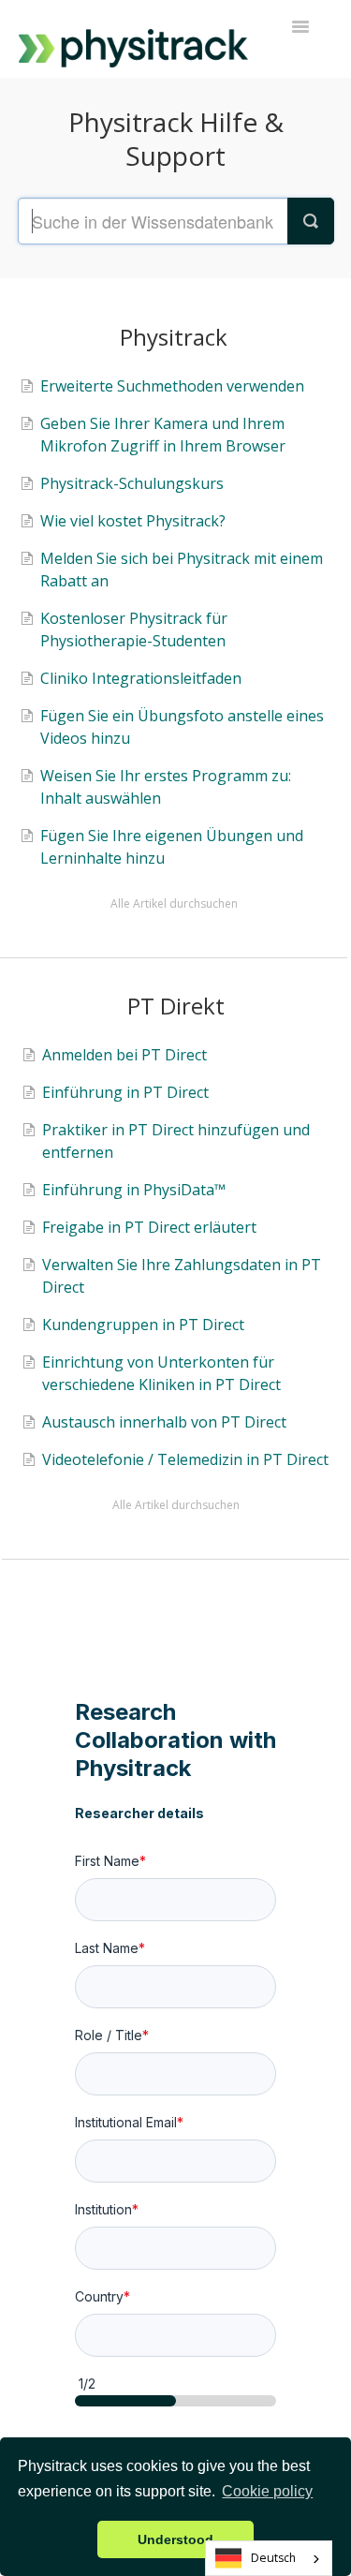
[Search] (311, 221)
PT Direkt (176, 1006)
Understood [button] (175, 2539)
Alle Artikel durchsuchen (174, 903)
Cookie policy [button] (267, 2491)
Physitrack (174, 337)
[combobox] (269, 2558)
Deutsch (273, 2558)
